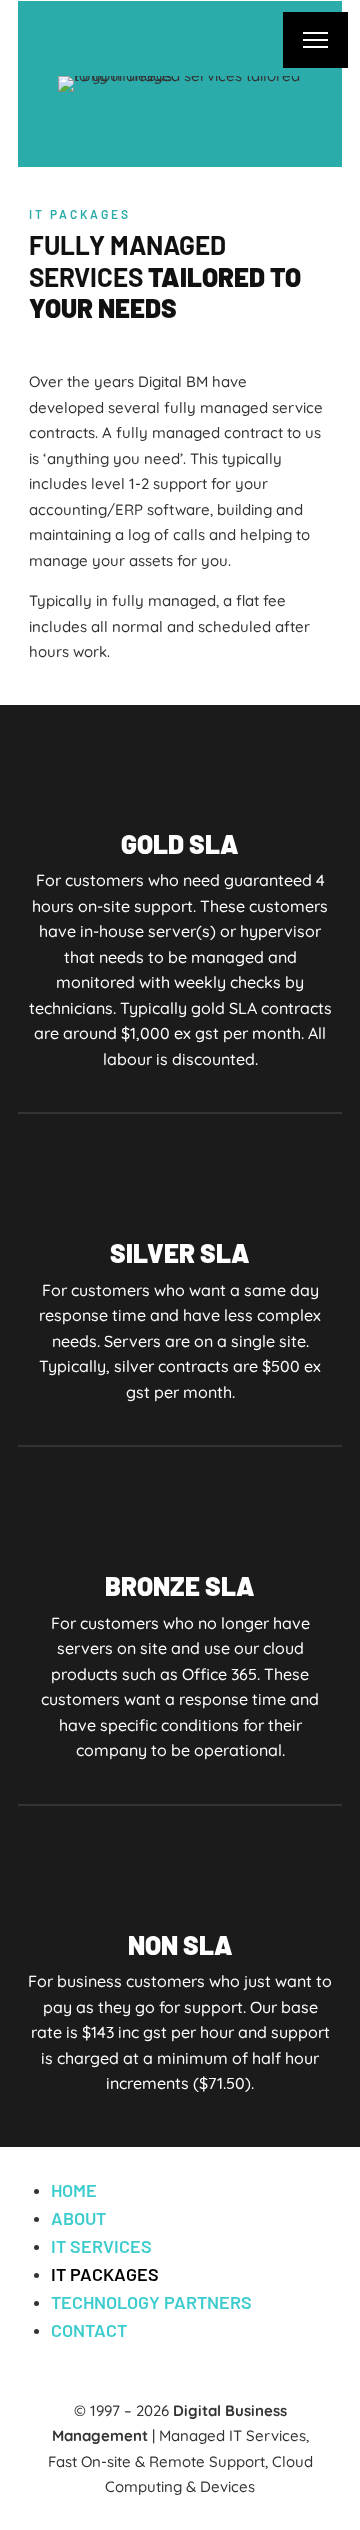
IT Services (101, 2246)
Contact (89, 2330)
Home (74, 2190)
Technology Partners (151, 2302)
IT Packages (105, 2274)
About (78, 2218)
